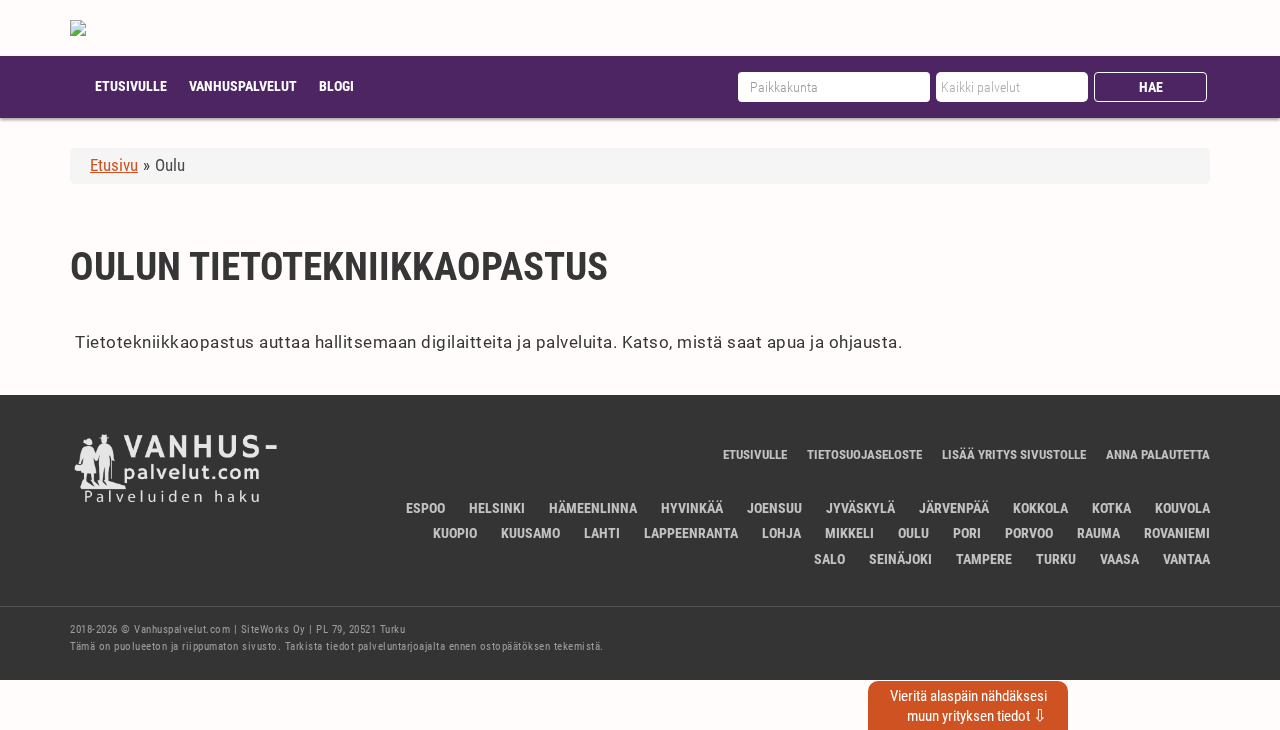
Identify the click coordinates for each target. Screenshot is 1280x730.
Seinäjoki (900, 559)
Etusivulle (131, 86)
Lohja (781, 533)
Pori (967, 533)
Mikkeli (849, 533)
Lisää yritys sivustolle (1014, 454)
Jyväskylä (860, 508)
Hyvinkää (692, 508)
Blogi (336, 86)
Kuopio (455, 533)
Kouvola (1182, 508)
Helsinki (497, 508)
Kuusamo (530, 533)
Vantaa (1186, 559)
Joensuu (774, 508)
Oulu (913, 533)
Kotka (1111, 508)
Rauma (1098, 533)
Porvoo (1029, 533)
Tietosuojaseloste (864, 454)
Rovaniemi (1177, 533)
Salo (829, 559)
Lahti (602, 533)
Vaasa (1119, 559)
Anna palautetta (1158, 454)
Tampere (984, 559)
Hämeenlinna (593, 508)
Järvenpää (954, 508)
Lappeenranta (691, 533)
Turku (1056, 559)
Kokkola (1040, 508)
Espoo (425, 508)
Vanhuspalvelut (243, 86)
